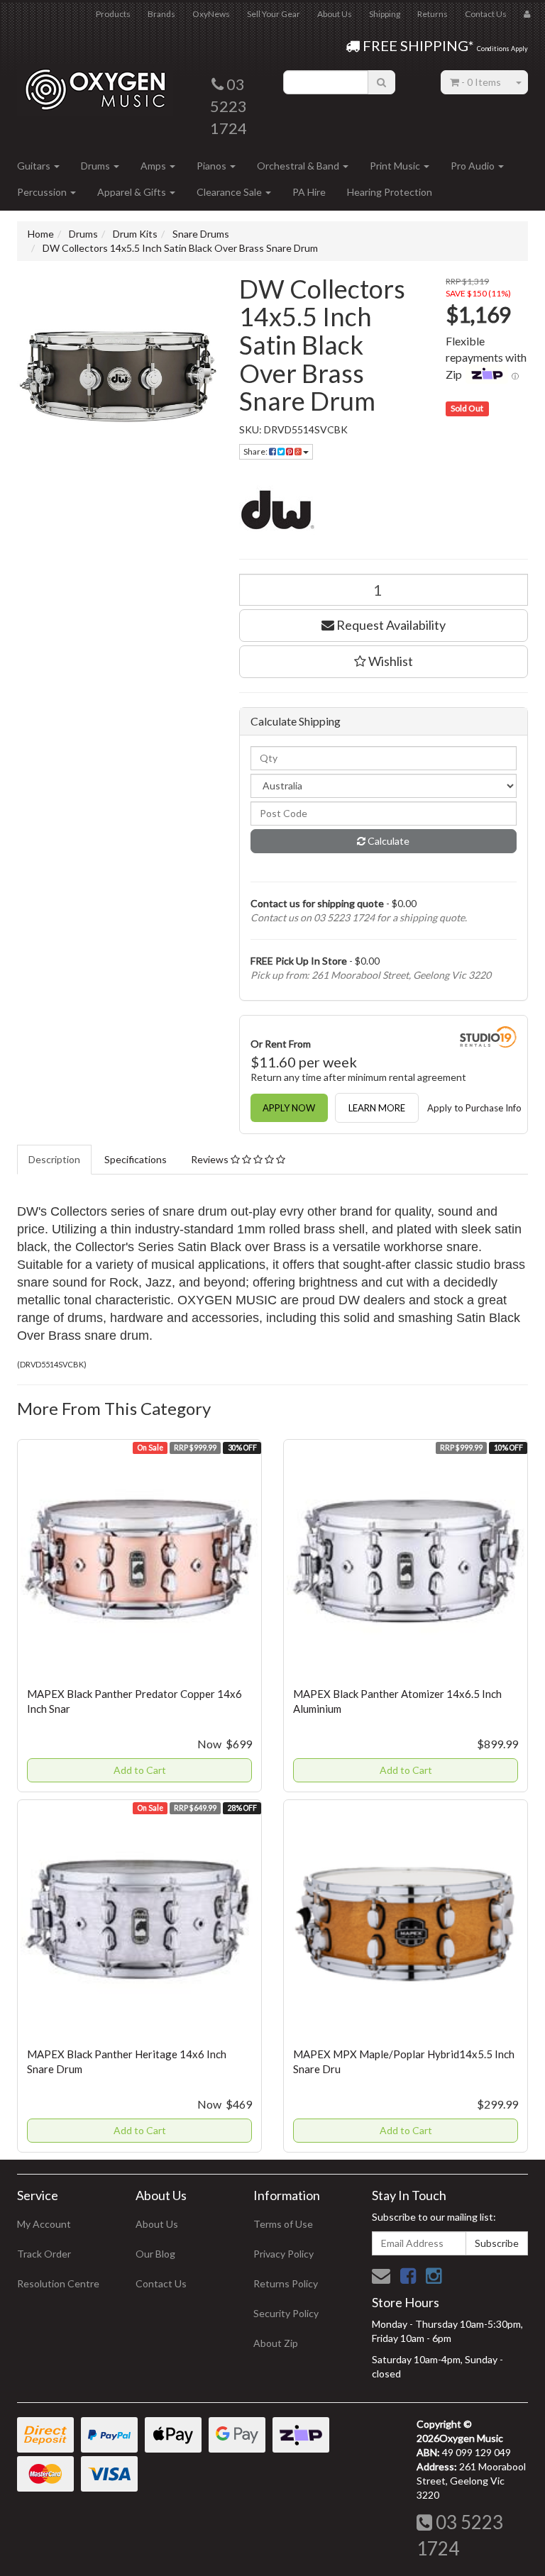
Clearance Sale (230, 192)
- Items (481, 82)
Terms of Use (283, 2224)
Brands (161, 14)
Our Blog (155, 2254)
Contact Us (486, 14)
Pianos (213, 166)
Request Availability (390, 625)
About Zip (276, 2343)
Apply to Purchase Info (474, 1108)
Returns (433, 14)
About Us (335, 14)
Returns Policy (286, 2283)
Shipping (385, 14)
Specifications (136, 1159)
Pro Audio (474, 166)
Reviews (211, 1159)
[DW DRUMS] (384, 509)
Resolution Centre (58, 2283)
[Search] (381, 82)
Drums (97, 166)
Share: (256, 451)
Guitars (35, 166)
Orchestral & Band (299, 166)
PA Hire (309, 192)
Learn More (377, 1108)
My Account (44, 2224)
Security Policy (286, 2313)
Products (113, 14)
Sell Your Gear (274, 14)
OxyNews (211, 14)
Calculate (387, 841)
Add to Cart (140, 1770)
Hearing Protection (390, 192)
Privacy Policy (283, 2254)
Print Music (396, 166)
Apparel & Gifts (133, 192)
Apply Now (289, 1108)
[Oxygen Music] (95, 84)
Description (54, 1159)
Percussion (43, 192)
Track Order (44, 2254)
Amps (154, 166)
